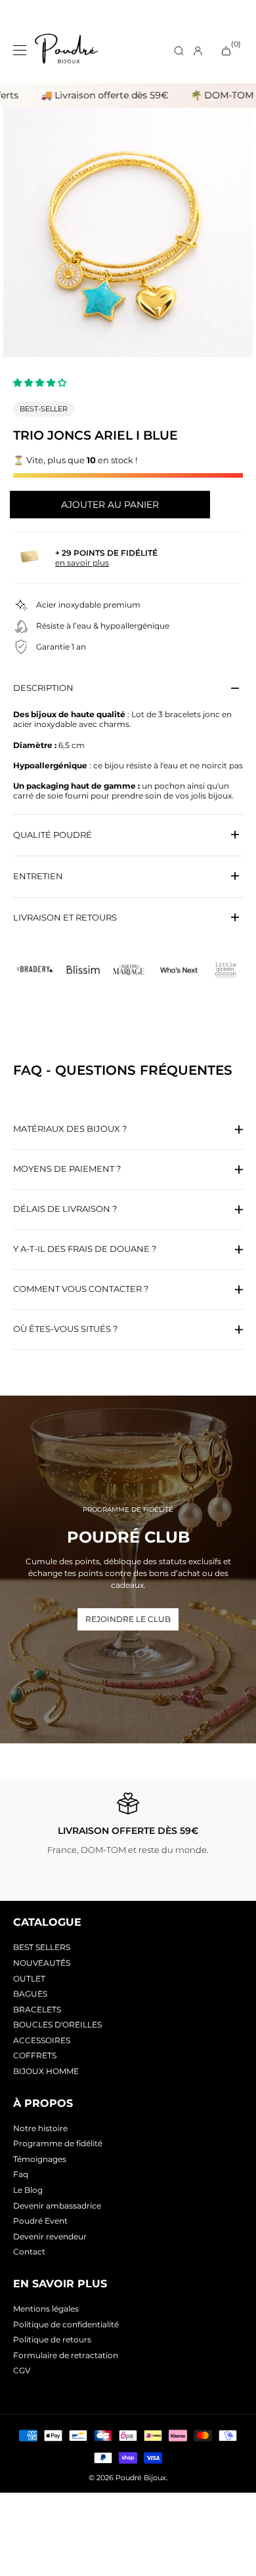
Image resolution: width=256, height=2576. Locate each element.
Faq (21, 2174)
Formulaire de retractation (66, 2355)
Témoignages (40, 2159)
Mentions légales (46, 2309)
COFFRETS (35, 2055)
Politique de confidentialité (66, 2324)
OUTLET (29, 1979)
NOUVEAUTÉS (42, 1963)
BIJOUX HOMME (46, 2071)
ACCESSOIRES (42, 2040)
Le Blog (28, 2190)
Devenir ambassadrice (57, 2206)
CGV (22, 2370)
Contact (29, 2252)
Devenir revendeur (50, 2236)
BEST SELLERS (42, 1947)
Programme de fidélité (58, 2143)
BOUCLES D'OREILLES (57, 2025)
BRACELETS (37, 2009)
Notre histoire (40, 2128)
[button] (41, 383)
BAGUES (30, 1994)
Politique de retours (52, 2339)
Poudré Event (40, 2221)
